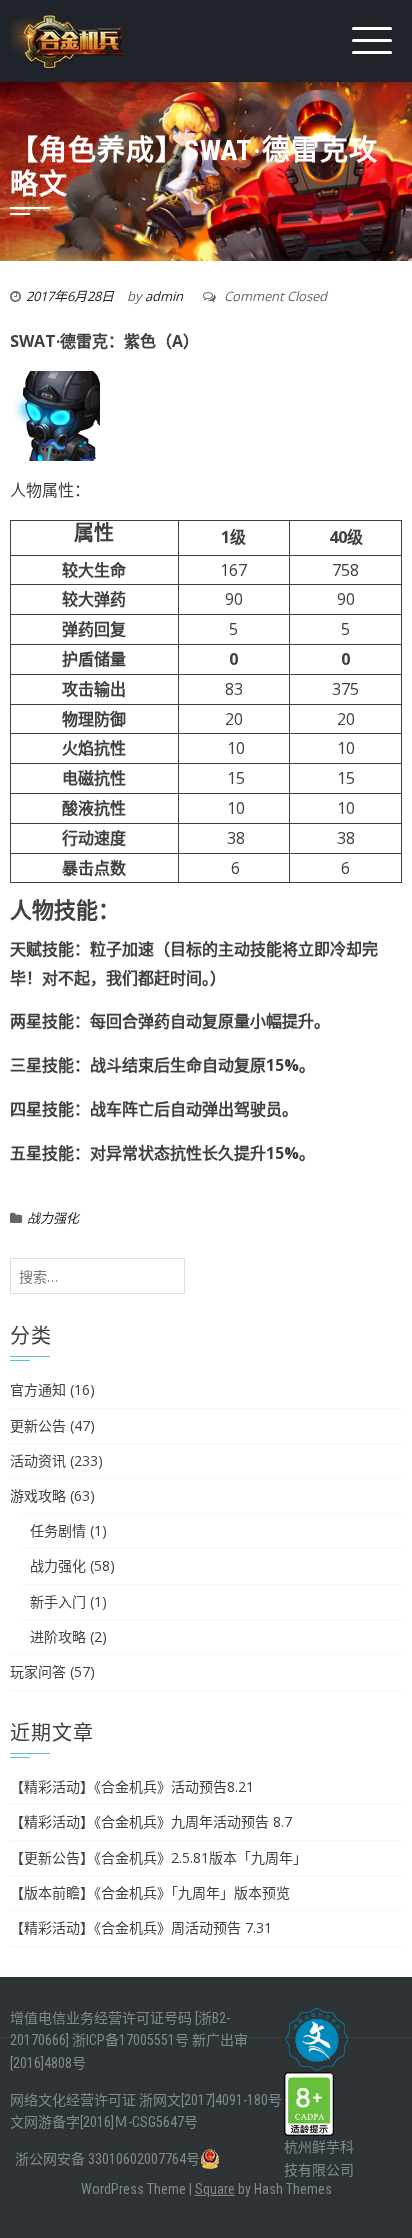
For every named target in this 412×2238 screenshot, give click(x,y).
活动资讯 (38, 1460)
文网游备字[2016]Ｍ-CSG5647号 (104, 2122)
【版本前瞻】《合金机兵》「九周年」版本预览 (150, 1892)
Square (215, 2189)
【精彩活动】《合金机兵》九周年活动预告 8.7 (151, 1821)
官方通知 (38, 1389)
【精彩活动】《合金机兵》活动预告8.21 (132, 1786)
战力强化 (53, 1218)
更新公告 (38, 1425)
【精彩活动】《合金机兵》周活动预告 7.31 (141, 1927)
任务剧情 (58, 1530)
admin (164, 296)
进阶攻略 (58, 1636)
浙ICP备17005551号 (130, 2040)
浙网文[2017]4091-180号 (210, 2100)
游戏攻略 (38, 1495)
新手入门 (58, 1601)
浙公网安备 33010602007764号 (107, 2159)
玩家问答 (38, 1671)
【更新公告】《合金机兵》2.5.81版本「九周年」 (158, 1857)
